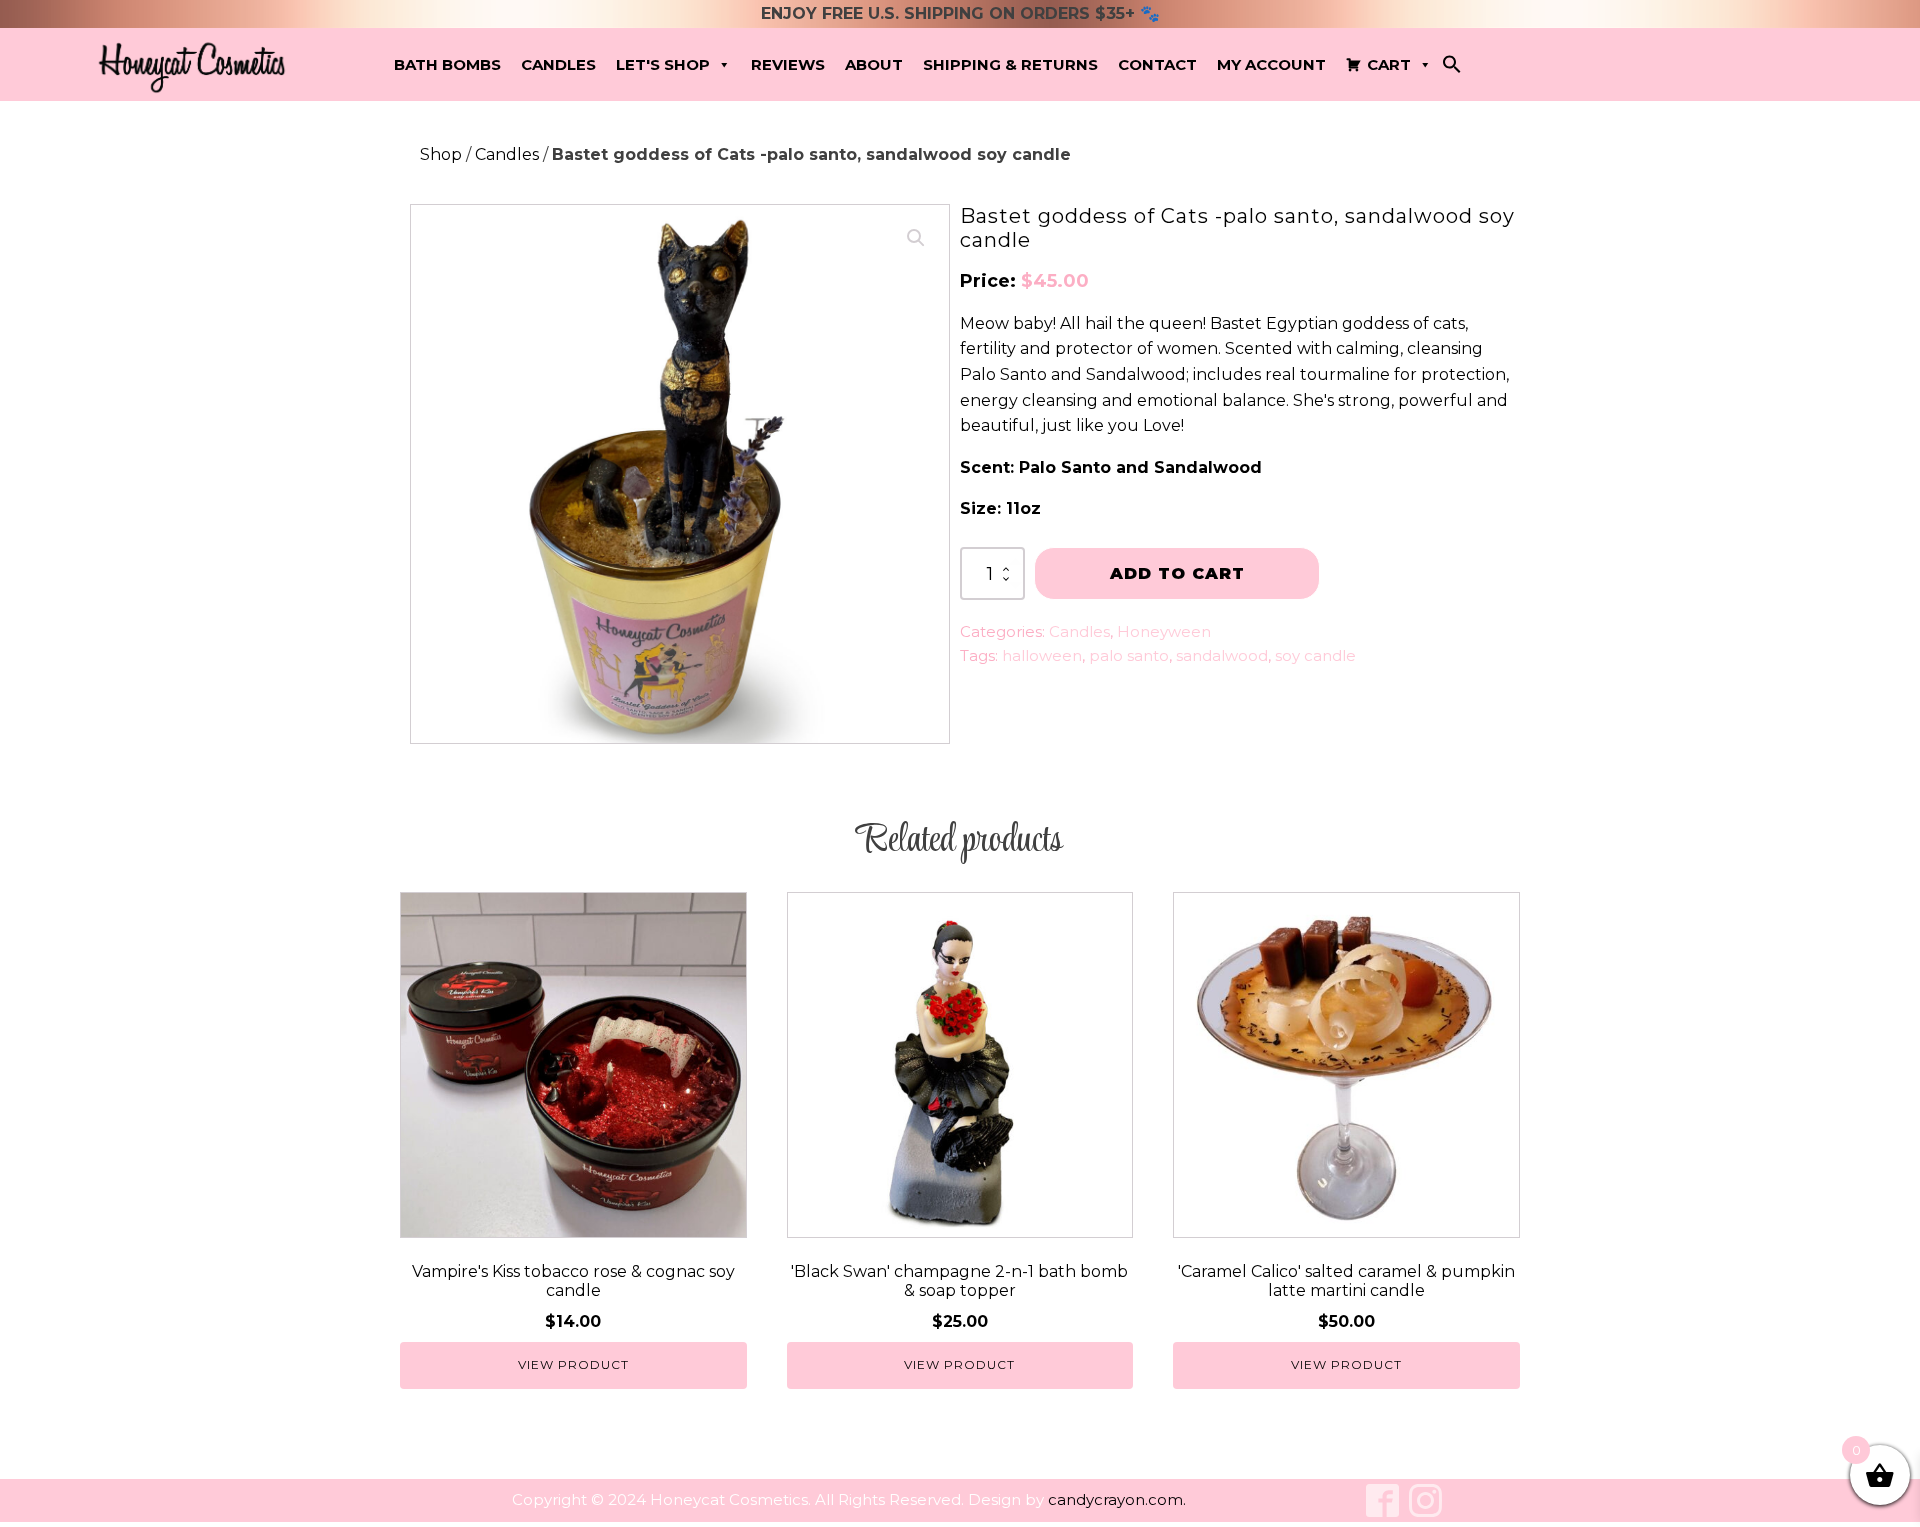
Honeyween (1164, 631)
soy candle (1315, 655)
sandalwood (1222, 655)
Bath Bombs (447, 64)
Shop (441, 154)
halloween (1042, 655)
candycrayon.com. (1117, 1499)
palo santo (1129, 655)
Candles (558, 64)
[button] (1452, 68)
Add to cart (1177, 573)
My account (1271, 64)
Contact (1157, 64)
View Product (573, 1364)
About (874, 64)
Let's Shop (663, 64)
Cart (1389, 64)
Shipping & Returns (1010, 64)
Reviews (788, 64)
